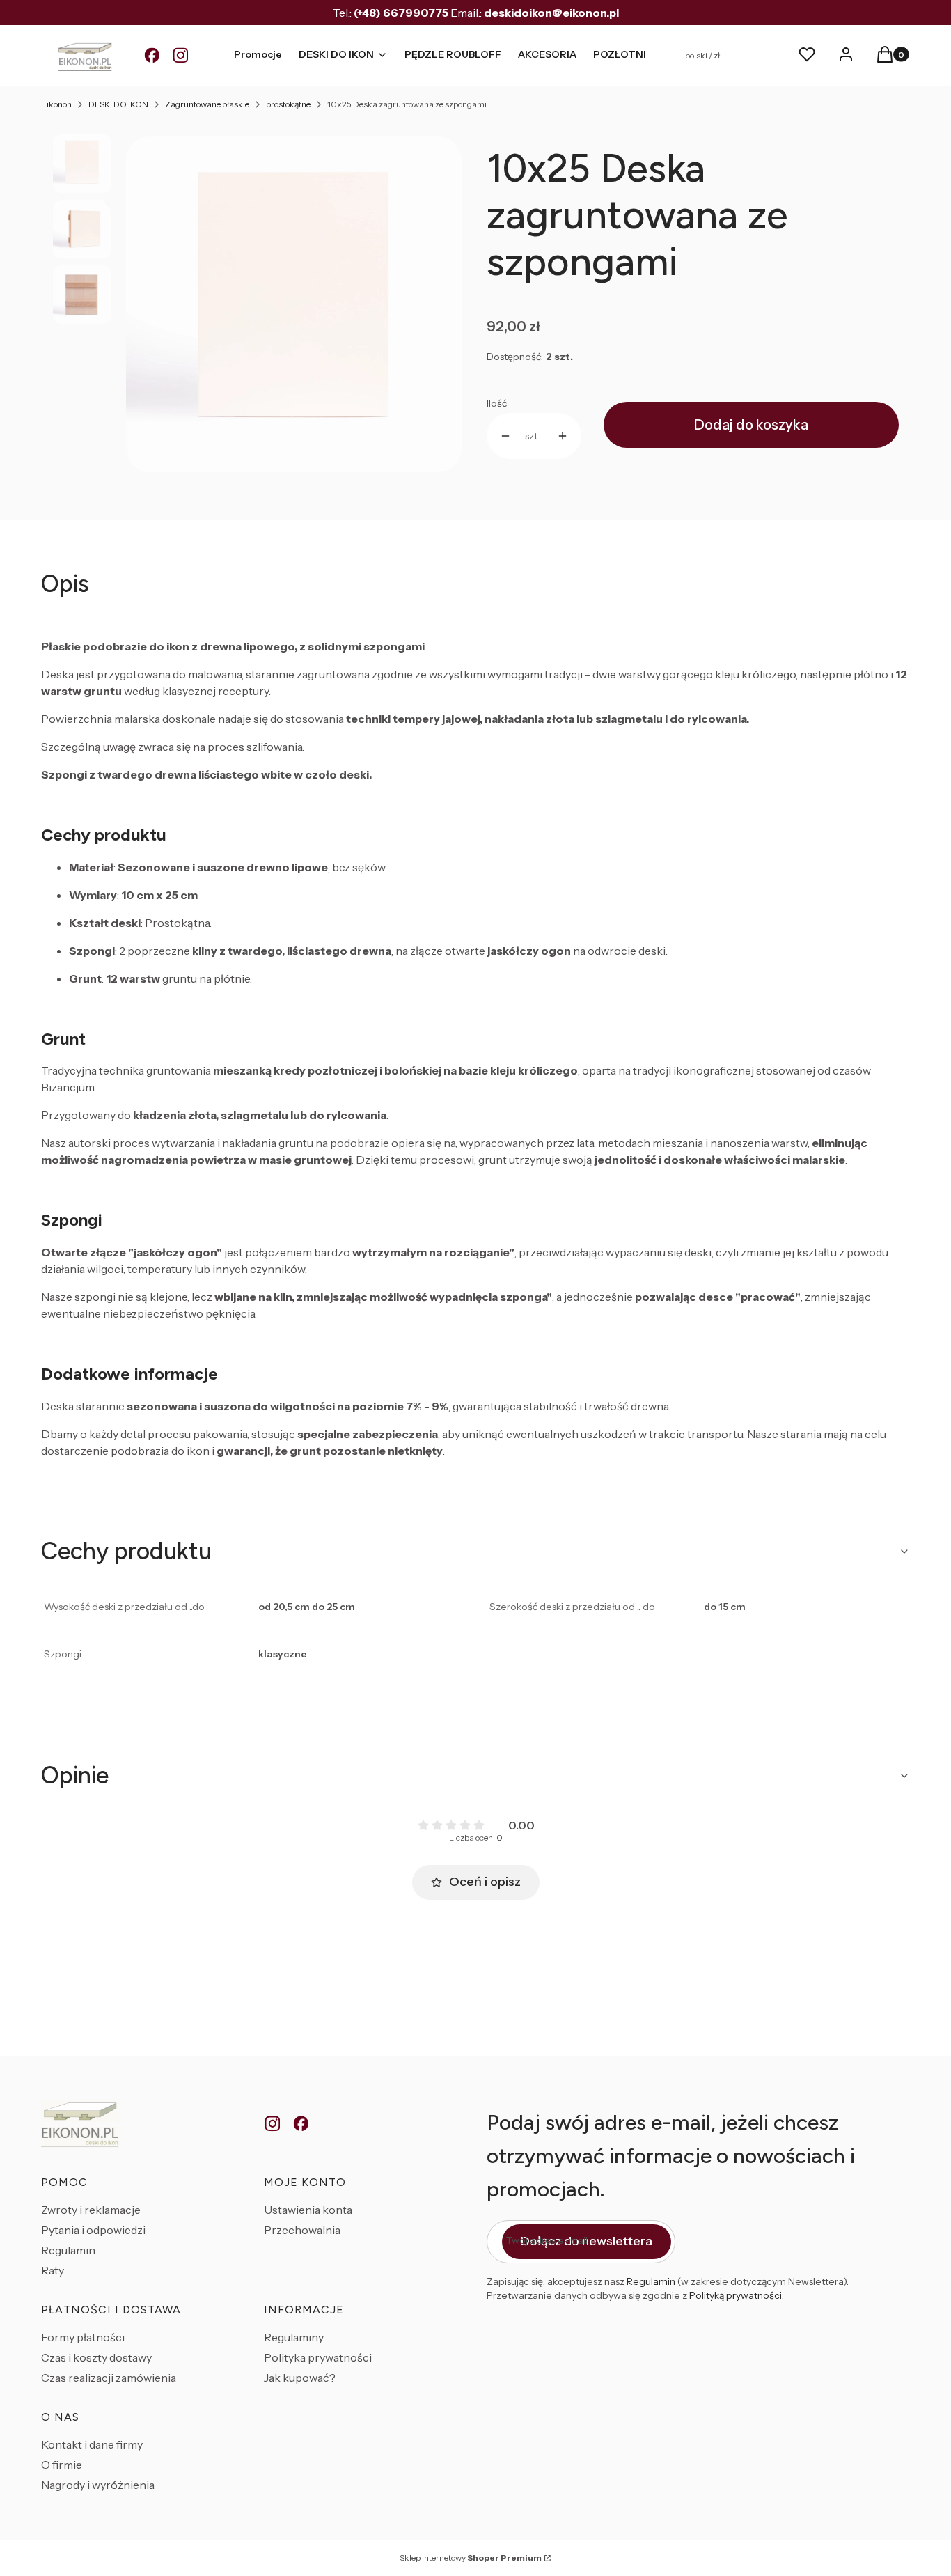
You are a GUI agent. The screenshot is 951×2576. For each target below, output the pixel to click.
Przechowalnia (302, 2230)
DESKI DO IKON (118, 104)
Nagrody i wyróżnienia (98, 2485)
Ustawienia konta (308, 2210)
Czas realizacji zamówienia (109, 2378)
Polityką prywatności (736, 2295)
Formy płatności (83, 2337)
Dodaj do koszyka (751, 425)
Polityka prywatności (318, 2357)
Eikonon (56, 104)
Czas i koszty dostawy (96, 2357)
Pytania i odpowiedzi (93, 2230)
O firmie (62, 2465)
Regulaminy (294, 2337)
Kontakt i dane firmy (92, 2444)
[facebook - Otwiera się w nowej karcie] (301, 2124)
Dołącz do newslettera (587, 2241)
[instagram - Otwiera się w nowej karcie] (273, 2124)
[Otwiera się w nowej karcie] (152, 56)
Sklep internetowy (471, 2558)
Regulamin (68, 2250)
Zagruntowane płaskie (207, 104)
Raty (53, 2270)
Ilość (497, 403)
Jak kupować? (300, 2378)
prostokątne (288, 104)
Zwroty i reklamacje (91, 2210)
